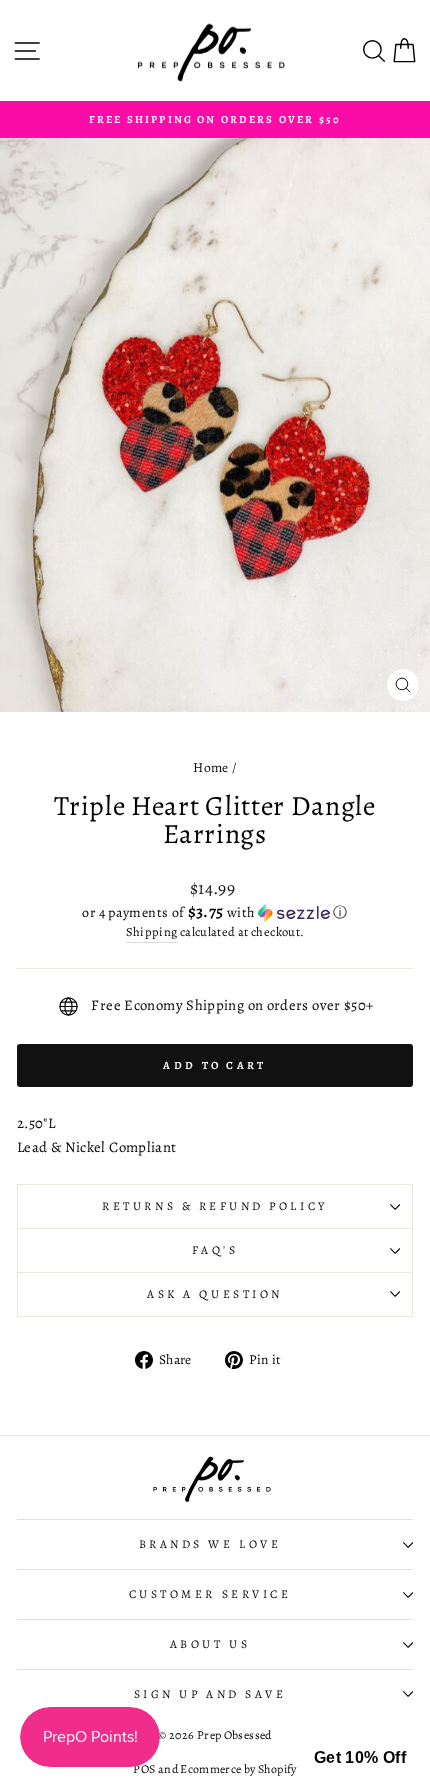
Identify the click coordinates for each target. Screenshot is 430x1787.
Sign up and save (210, 1694)
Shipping (152, 931)
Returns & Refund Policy (214, 1206)
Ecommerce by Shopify (238, 1769)
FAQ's (215, 1250)
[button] (215, 912)
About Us (210, 1644)
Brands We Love (210, 1544)
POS (144, 1769)
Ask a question (214, 1294)
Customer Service (210, 1594)
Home (210, 767)
